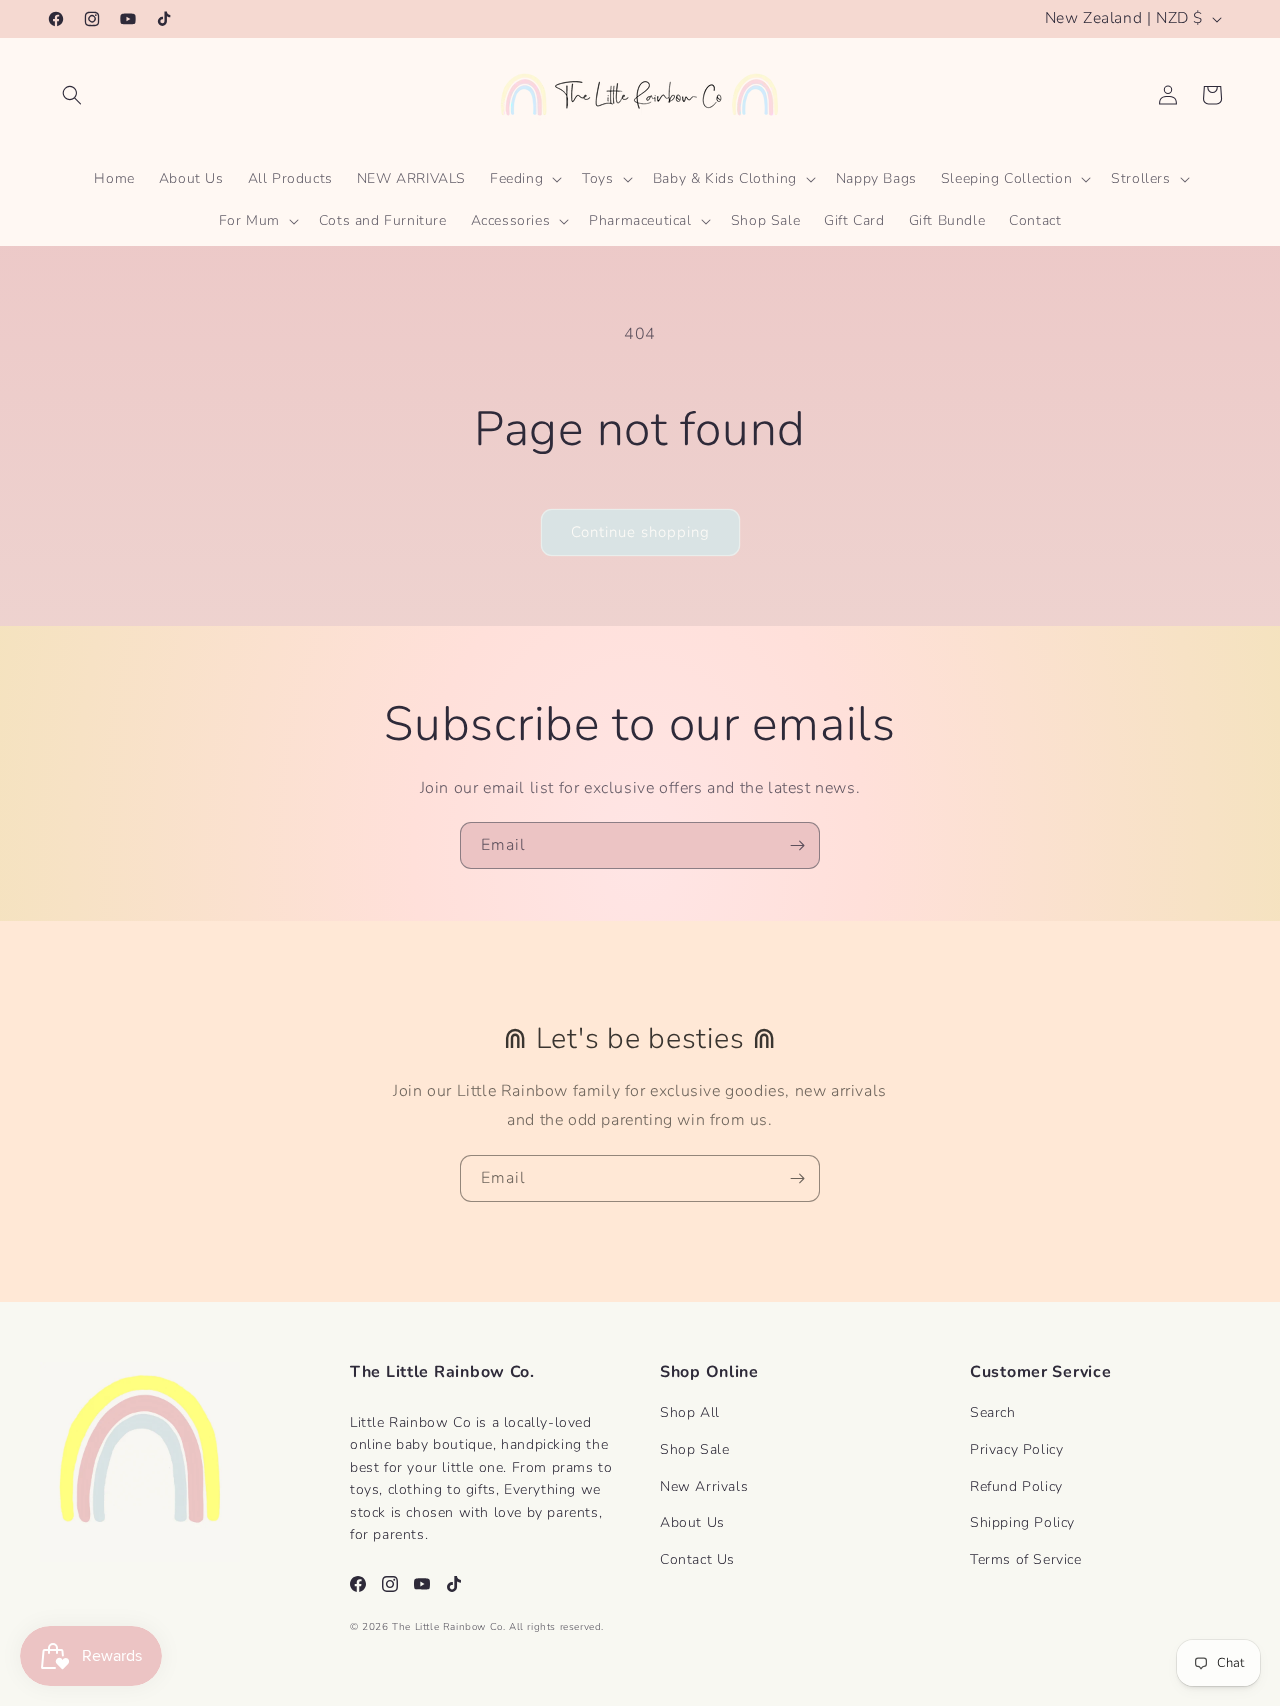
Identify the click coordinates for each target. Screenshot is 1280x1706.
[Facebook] (358, 1584)
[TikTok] (454, 1584)
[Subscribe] (797, 845)
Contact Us (697, 1559)
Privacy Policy (1016, 1449)
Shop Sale (694, 1449)
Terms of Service (1026, 1559)
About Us (692, 1522)
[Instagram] (390, 1584)
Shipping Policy (1022, 1522)
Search (993, 1412)
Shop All (690, 1412)
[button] (72, 95)
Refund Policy (1016, 1486)
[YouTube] (422, 1584)
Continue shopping (640, 532)
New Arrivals (704, 1486)
